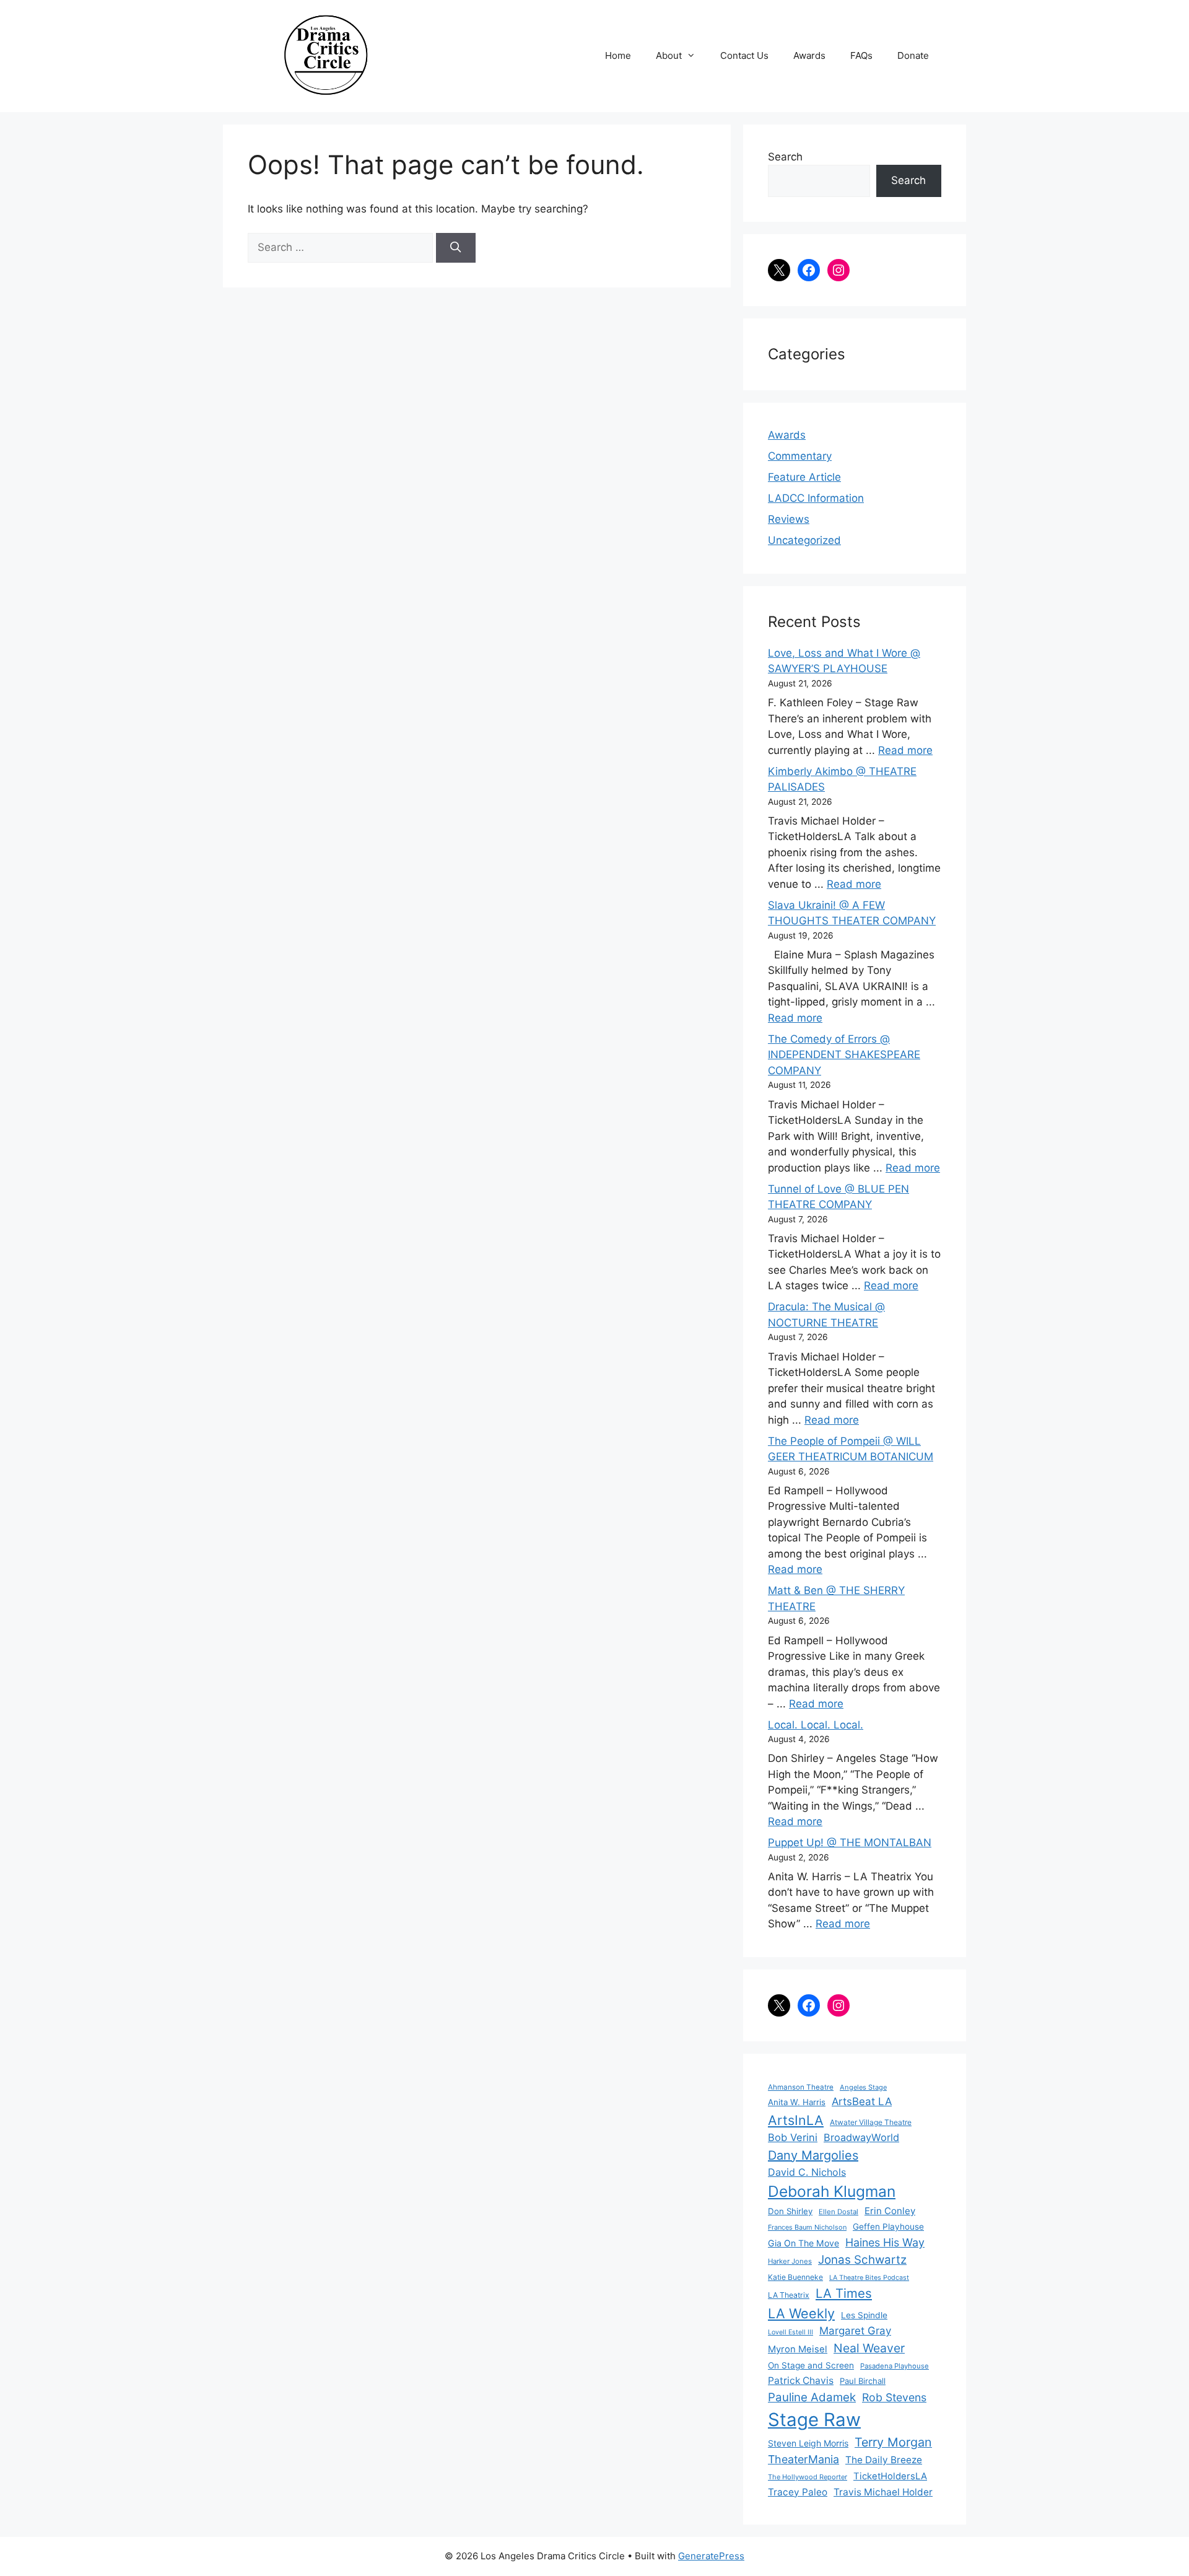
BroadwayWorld (861, 2137)
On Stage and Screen (811, 2365)
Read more (905, 750)
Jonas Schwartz (862, 2260)
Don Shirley (790, 2211)
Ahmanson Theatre (801, 2087)
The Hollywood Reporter (808, 2477)
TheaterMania (804, 2459)
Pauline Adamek (812, 2397)
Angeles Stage (863, 2087)
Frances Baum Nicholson (807, 2227)
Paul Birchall (863, 2381)
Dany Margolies (813, 2155)
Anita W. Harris (797, 2102)
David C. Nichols (807, 2172)
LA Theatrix (789, 2295)
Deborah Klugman (832, 2191)
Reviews (789, 519)
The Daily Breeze (884, 2460)
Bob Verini (793, 2137)
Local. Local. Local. (816, 1725)
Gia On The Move (804, 2243)
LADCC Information (816, 498)
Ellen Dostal (838, 2212)
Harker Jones (790, 2261)
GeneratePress (711, 2556)
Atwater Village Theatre (871, 2122)
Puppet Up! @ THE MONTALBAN (850, 1842)
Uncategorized (804, 540)
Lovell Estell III (790, 2332)
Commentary (800, 456)
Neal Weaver (869, 2348)
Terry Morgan (893, 2442)
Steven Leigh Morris (808, 2443)
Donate (913, 55)
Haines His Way (885, 2242)
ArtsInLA (796, 2120)
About (669, 55)
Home (618, 55)
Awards (809, 55)
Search (785, 157)
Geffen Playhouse (888, 2227)
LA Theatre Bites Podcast (869, 2278)
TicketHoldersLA (890, 2476)
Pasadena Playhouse (895, 2366)
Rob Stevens (894, 2397)
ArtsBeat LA (862, 2101)
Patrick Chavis (801, 2381)
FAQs (861, 55)
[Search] (456, 248)
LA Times (844, 2293)
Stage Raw (814, 2420)
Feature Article (804, 477)
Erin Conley (890, 2211)
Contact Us (744, 55)
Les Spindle (864, 2315)
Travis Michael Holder (883, 2492)
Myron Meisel (798, 2349)
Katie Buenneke (795, 2277)
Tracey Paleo (798, 2492)
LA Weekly (801, 2313)
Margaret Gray (855, 2331)
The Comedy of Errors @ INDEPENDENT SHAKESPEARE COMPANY (844, 1055)
